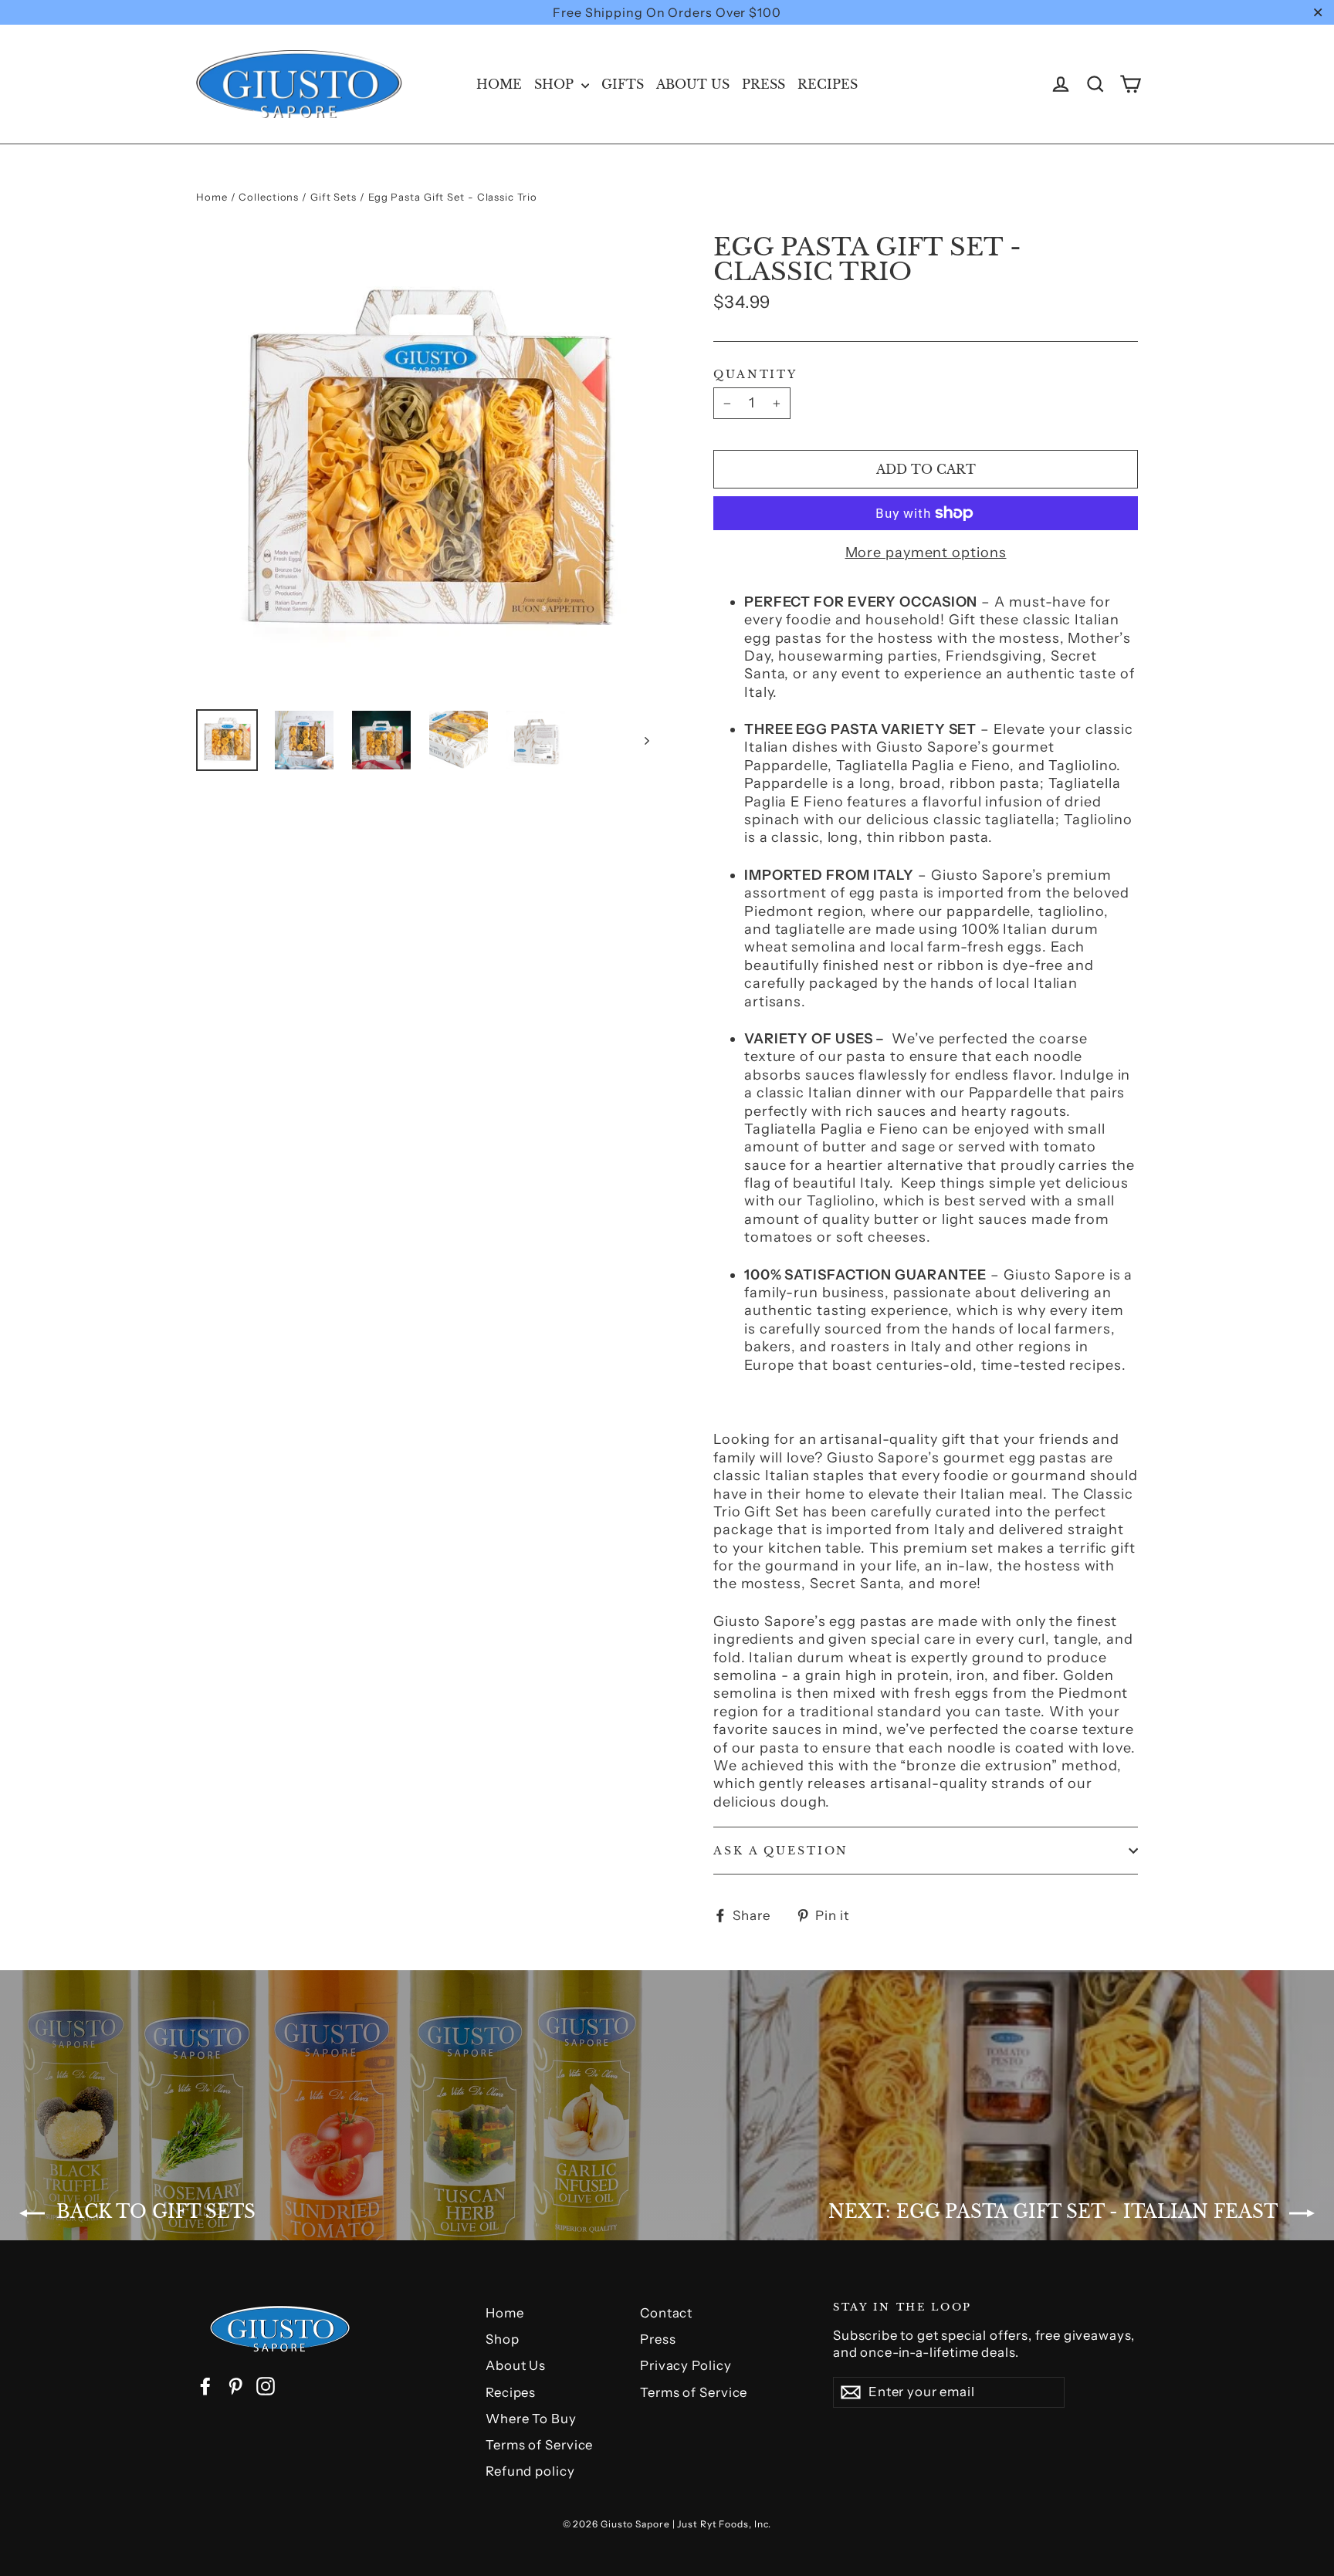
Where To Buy (531, 2419)
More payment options (926, 553)
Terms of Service (539, 2445)
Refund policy (530, 2471)
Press (763, 84)
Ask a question (781, 1851)
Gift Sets (333, 197)
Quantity (755, 374)
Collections (269, 197)
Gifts (623, 84)
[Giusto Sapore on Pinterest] (235, 2386)
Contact (666, 2313)
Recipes (828, 84)
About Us (693, 84)
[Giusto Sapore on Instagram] (266, 2386)
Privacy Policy (686, 2365)
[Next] (646, 740)
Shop (556, 84)
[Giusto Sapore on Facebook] (205, 2386)
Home (499, 84)
